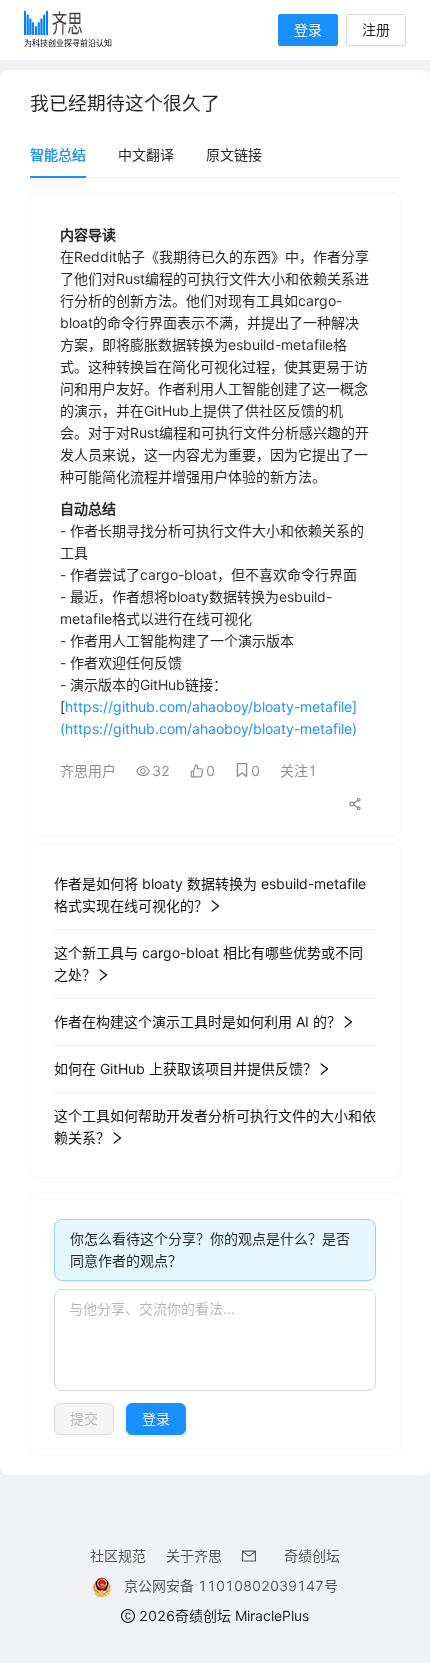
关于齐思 (194, 1555)
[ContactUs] (253, 1555)
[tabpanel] (215, 824)
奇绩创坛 (312, 1555)
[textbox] (215, 1340)
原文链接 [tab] (234, 154)
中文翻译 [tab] (146, 154)
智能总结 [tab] (58, 154)
